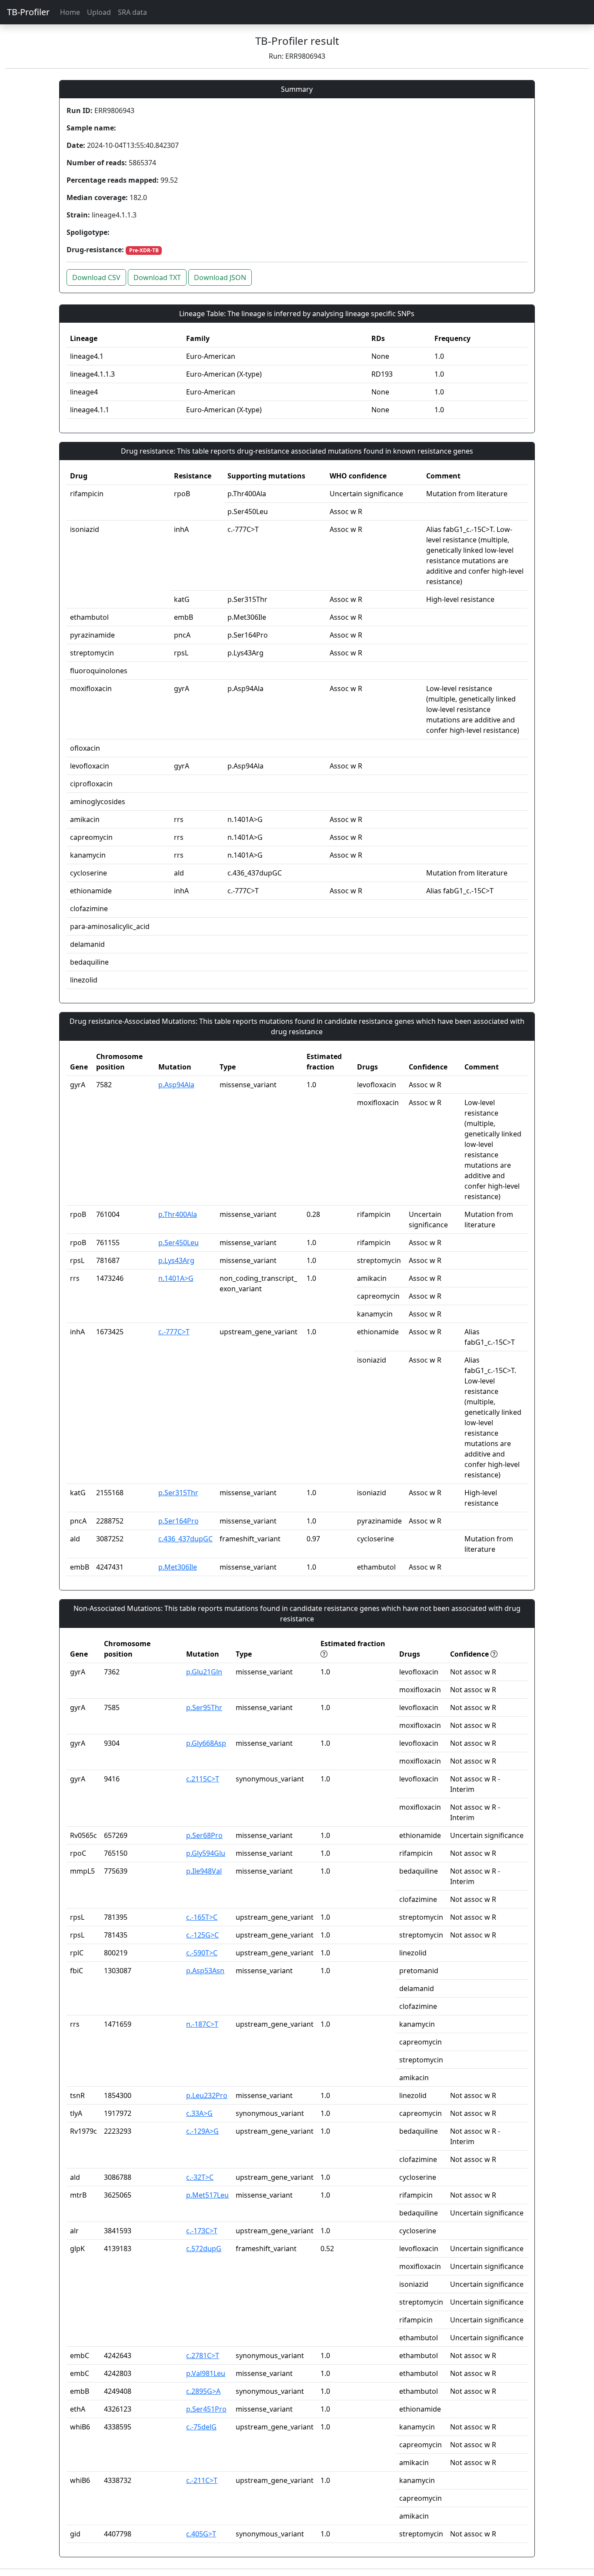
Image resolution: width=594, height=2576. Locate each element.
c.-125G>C (202, 1935)
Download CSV (96, 277)
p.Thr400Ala (178, 1214)
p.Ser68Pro (204, 1835)
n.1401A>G (176, 1278)
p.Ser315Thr (178, 1493)
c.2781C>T (203, 2355)
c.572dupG (204, 2249)
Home (70, 12)
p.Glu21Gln (204, 1672)
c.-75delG (201, 2427)
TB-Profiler (28, 12)
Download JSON (220, 277)
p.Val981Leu (206, 2373)
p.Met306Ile (178, 1567)
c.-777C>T (174, 1332)
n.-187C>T (202, 2024)
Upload (99, 12)
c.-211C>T (202, 2480)
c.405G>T (201, 2534)
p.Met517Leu (207, 2195)
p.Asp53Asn (205, 1971)
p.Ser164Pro (179, 1521)
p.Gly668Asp (206, 1743)
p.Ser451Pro (206, 2409)
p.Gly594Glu (206, 1853)
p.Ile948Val (204, 1871)
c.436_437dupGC (185, 1539)
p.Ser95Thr (204, 1707)
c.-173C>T (202, 2231)
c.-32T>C (200, 2177)
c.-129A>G (202, 2131)
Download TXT (157, 277)
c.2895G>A (203, 2391)
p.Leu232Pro (207, 2095)
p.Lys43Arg (176, 1260)
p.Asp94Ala (176, 1085)
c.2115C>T (203, 1779)
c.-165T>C (202, 1917)
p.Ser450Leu (179, 1243)
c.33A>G (199, 2113)
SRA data (132, 12)
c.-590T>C (202, 1953)
